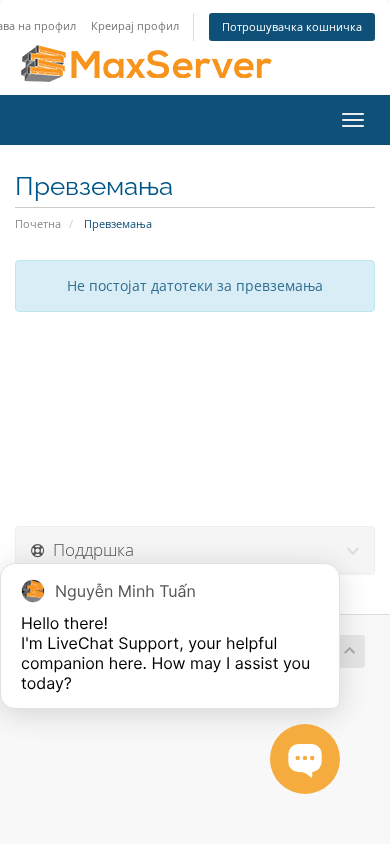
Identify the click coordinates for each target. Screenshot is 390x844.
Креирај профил (135, 25)
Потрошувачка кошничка (292, 26)
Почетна (38, 223)
